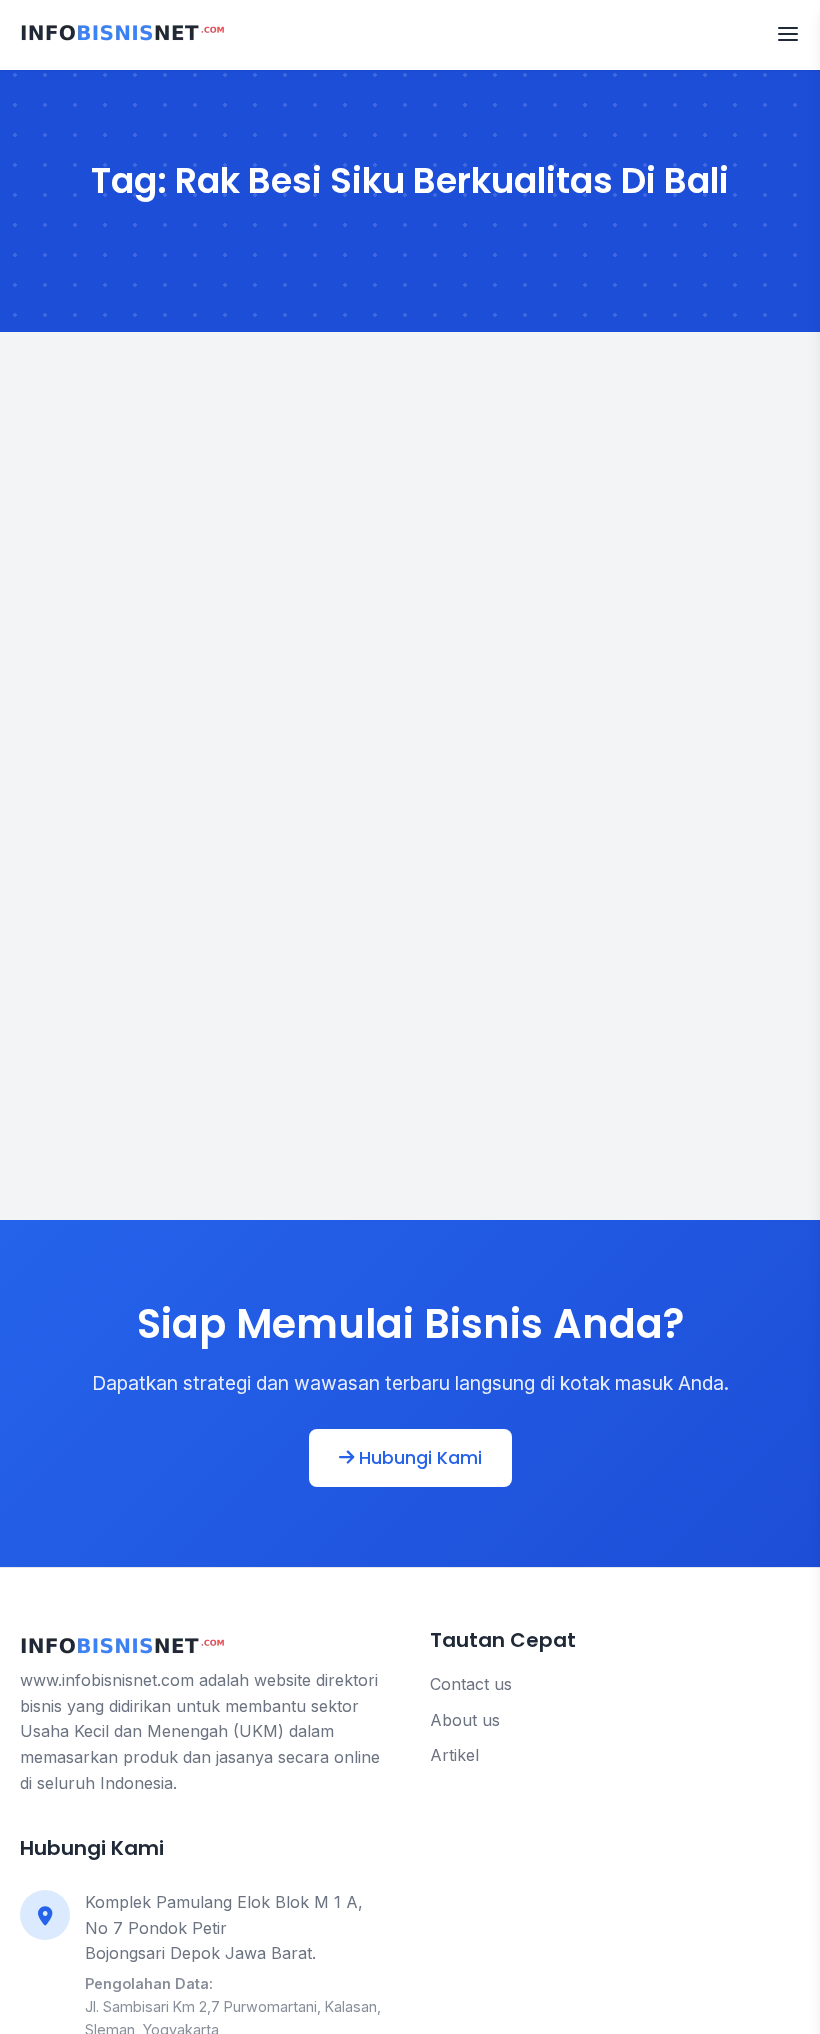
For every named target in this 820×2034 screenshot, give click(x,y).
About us (465, 1720)
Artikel (454, 1755)
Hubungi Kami (418, 1458)
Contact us (471, 1684)
